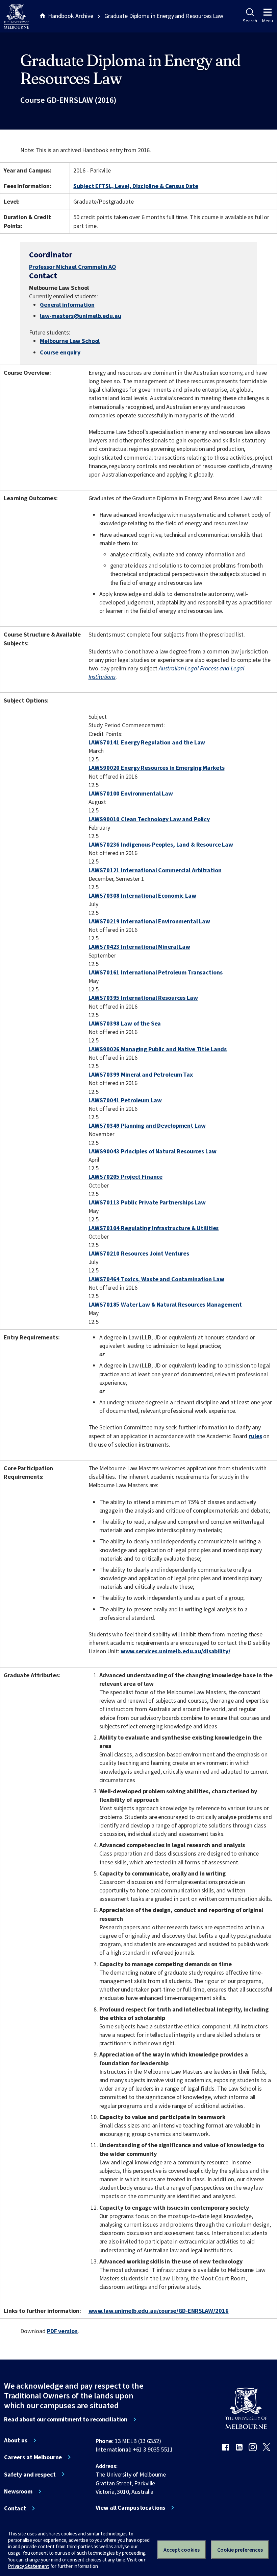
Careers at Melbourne (33, 2457)
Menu (268, 21)
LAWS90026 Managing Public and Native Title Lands (158, 1049)
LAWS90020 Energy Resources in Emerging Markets (157, 768)
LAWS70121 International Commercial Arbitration (155, 870)
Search (250, 21)
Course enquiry (60, 352)
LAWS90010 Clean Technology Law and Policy (149, 819)
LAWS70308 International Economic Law (142, 895)
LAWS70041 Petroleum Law (125, 1100)
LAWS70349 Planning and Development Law (147, 1125)
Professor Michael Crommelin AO (73, 267)
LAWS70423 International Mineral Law (139, 947)
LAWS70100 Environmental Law (131, 793)
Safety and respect (30, 2475)
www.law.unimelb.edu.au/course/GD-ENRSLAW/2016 (159, 2311)
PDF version (62, 2331)
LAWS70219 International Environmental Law (149, 921)
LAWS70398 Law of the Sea (125, 1023)
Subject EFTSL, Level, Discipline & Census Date (136, 186)
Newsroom (18, 2491)
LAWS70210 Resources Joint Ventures (139, 1253)
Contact (15, 2508)
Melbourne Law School (70, 341)
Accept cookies (182, 2550)
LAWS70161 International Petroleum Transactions (156, 972)
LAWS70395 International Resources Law (143, 998)
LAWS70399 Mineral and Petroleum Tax (141, 1074)
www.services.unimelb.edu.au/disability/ (175, 1651)
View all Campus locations (131, 2508)
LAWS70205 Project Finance (126, 1177)
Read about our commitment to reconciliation (66, 2419)
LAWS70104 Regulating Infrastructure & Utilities (154, 1228)
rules (255, 1436)
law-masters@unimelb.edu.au (81, 316)
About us (16, 2440)
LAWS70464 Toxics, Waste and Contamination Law (156, 1279)
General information (67, 305)
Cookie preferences (240, 2550)
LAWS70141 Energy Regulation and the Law (147, 742)
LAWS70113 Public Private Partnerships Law (147, 1202)
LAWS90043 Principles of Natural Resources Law (153, 1151)
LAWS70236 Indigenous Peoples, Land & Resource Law (161, 844)
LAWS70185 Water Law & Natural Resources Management (165, 1304)
